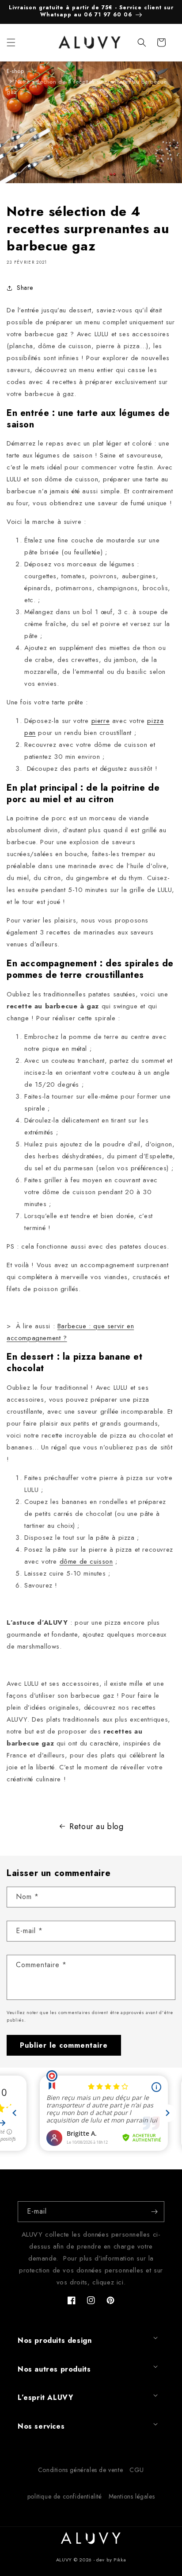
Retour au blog (96, 1826)
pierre (101, 721)
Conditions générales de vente (80, 2470)
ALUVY (64, 2560)
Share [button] (25, 288)
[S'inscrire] (154, 2212)
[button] (11, 42)
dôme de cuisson (86, 1561)
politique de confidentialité (65, 2496)
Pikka (120, 2560)
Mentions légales (132, 2496)
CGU (137, 2470)
